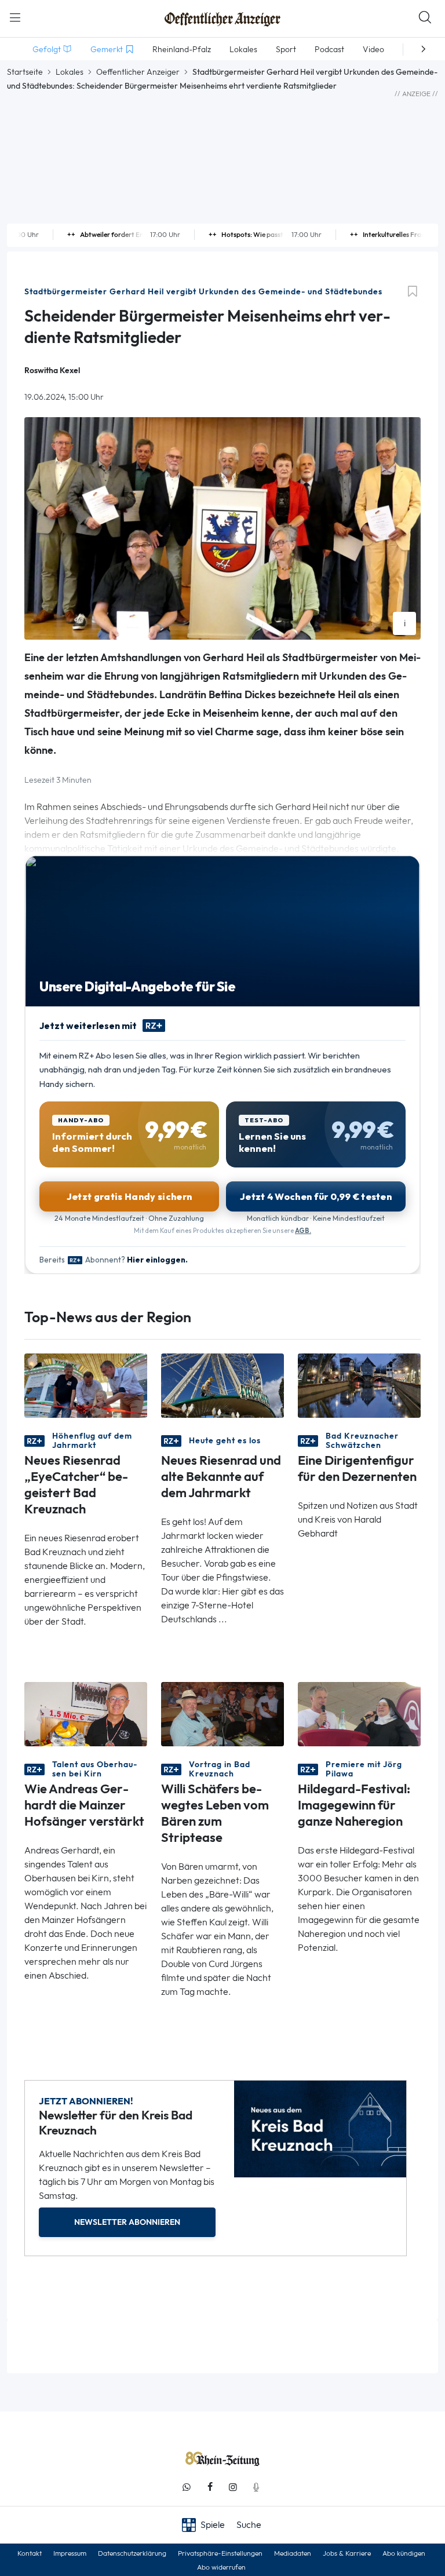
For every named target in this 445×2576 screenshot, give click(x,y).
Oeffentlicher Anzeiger (138, 72)
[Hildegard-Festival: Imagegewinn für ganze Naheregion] (359, 1713)
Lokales (70, 72)
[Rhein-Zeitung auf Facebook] (210, 2487)
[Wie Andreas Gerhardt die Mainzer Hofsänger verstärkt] (86, 1713)
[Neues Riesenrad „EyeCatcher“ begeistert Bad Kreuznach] (86, 1384)
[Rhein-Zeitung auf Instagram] (233, 2487)
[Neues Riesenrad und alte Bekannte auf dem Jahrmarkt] (222, 1384)
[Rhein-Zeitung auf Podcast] (256, 2487)
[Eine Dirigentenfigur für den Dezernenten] (359, 1384)
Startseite (25, 72)
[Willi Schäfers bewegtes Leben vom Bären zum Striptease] (222, 1713)
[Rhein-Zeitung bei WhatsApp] (187, 2487)
